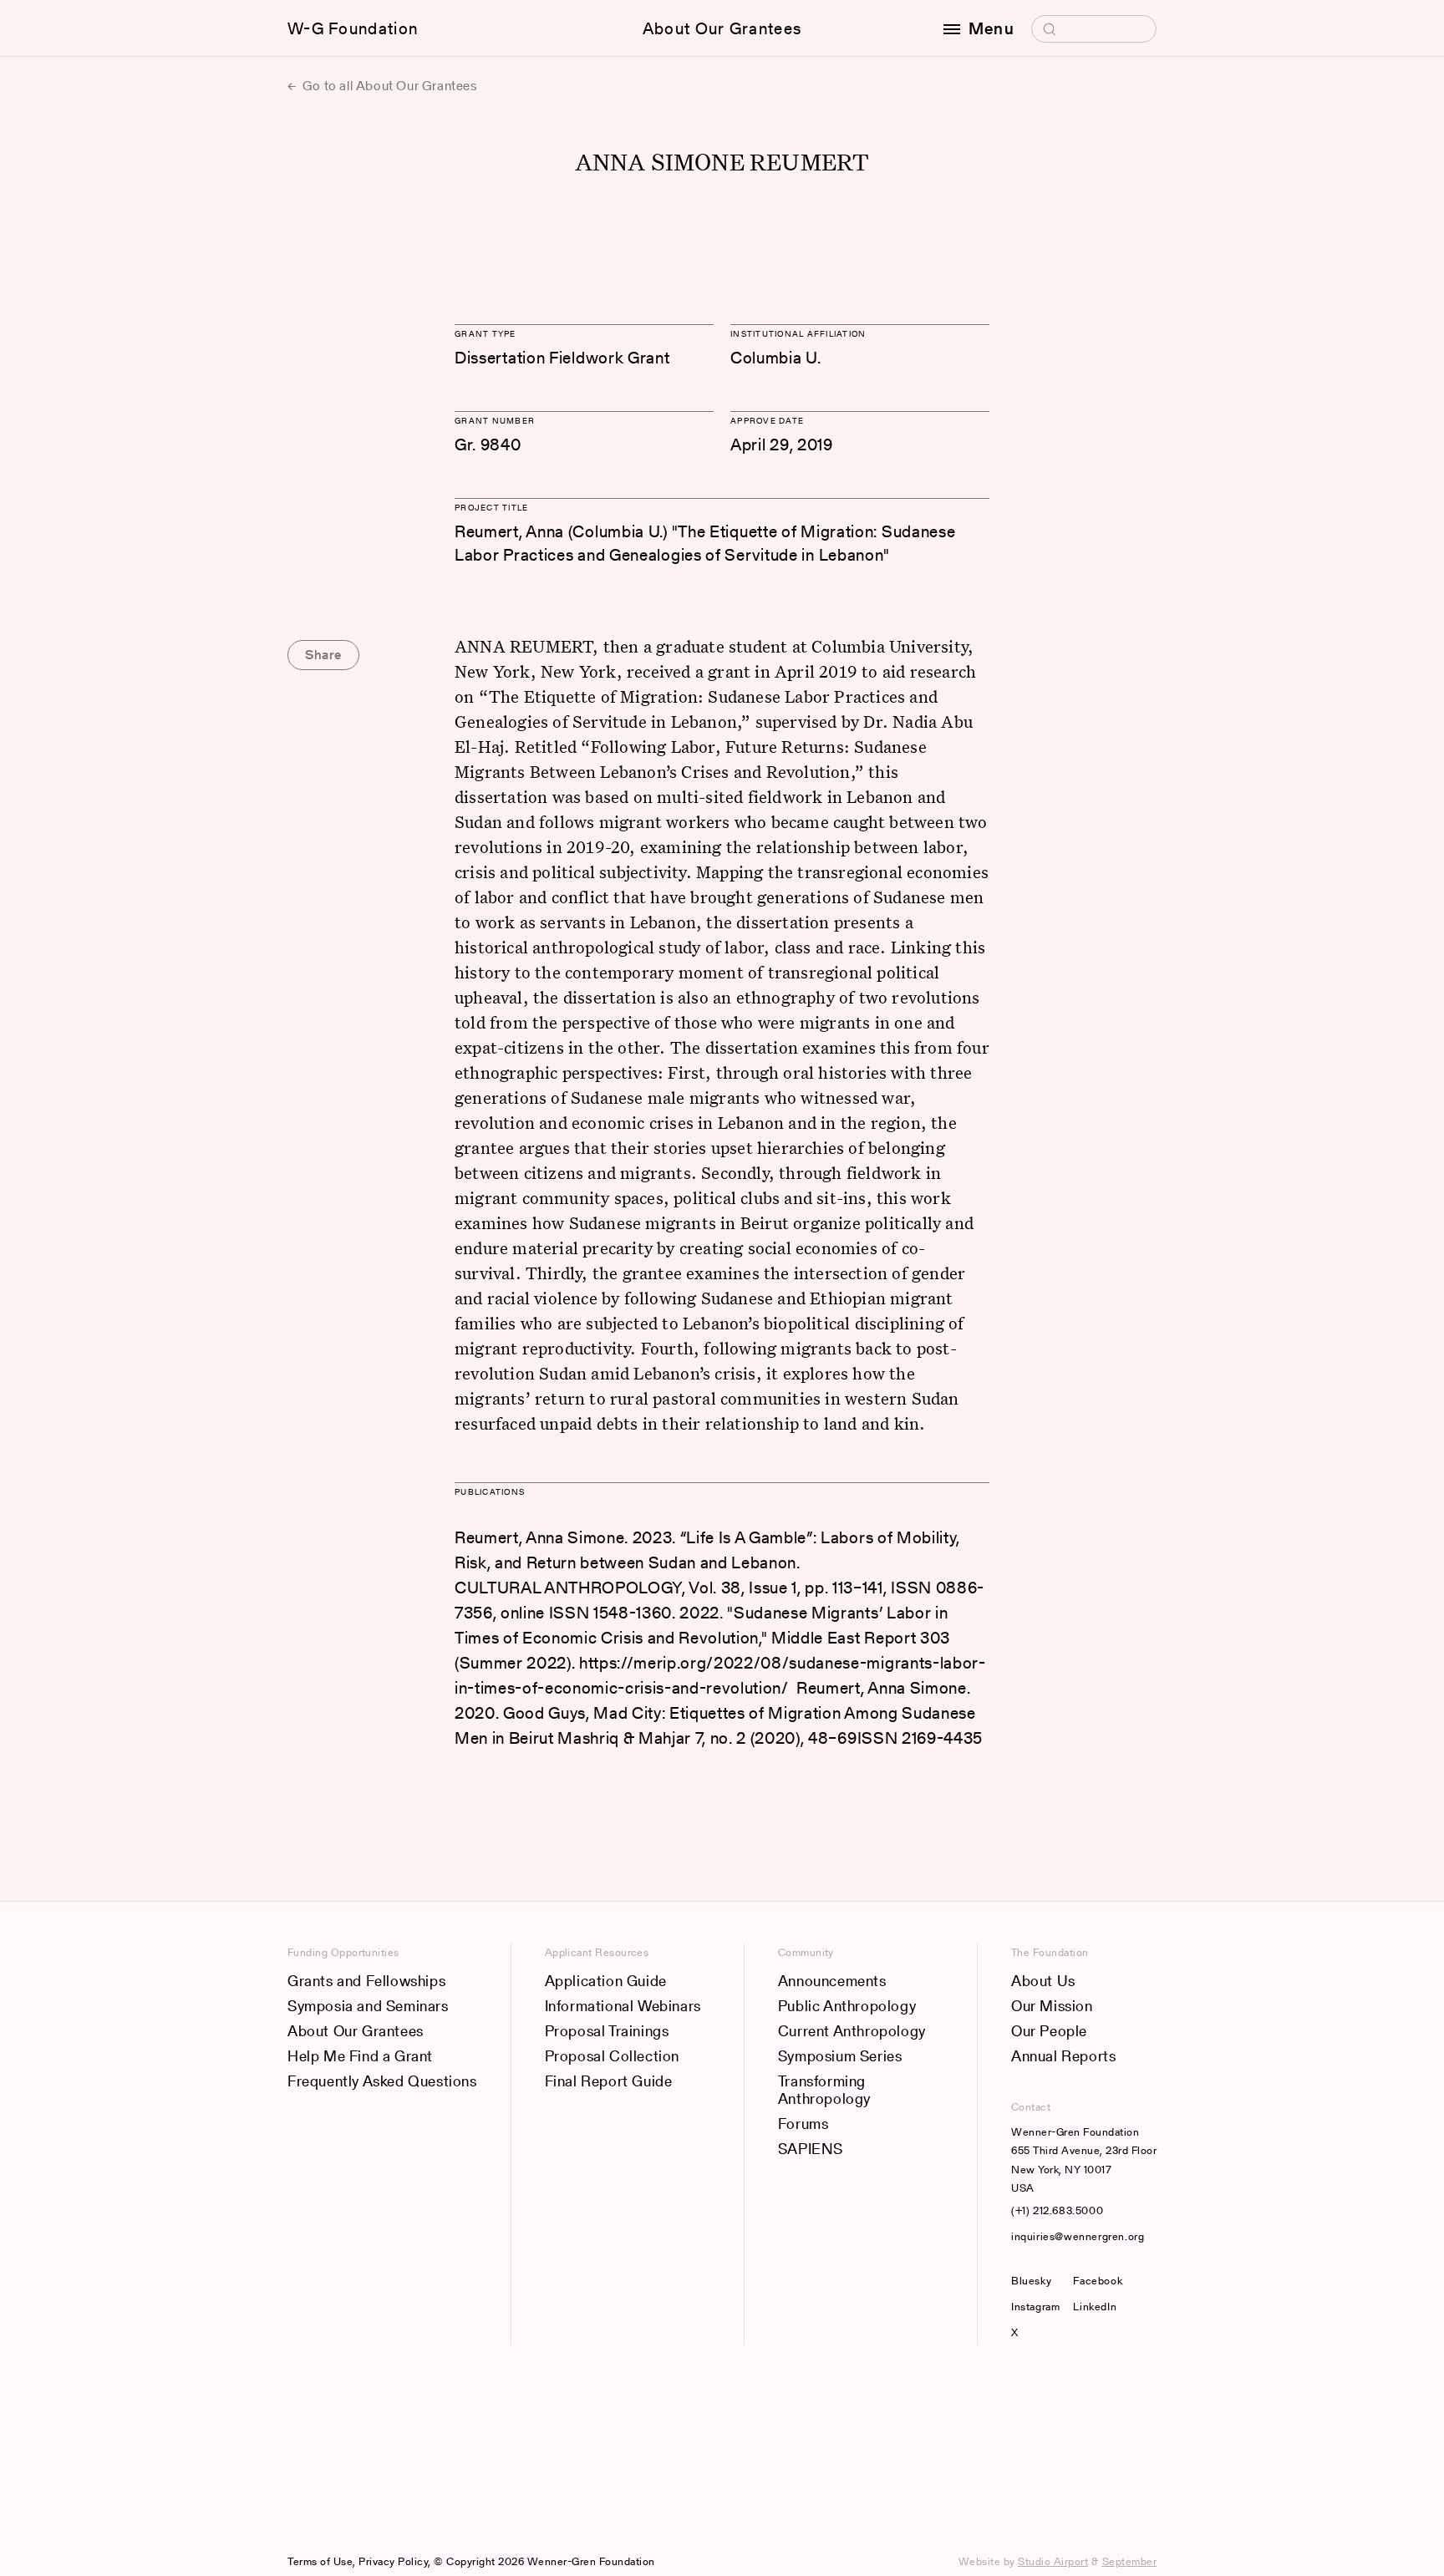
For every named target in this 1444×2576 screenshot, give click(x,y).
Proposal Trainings (607, 2031)
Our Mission (1052, 2006)
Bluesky (1035, 2281)
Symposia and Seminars (368, 2006)
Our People (1049, 2031)
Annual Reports (1063, 2056)
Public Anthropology (847, 2006)
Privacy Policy (393, 2561)
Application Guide (606, 1981)
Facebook (1098, 2281)
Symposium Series (840, 2056)
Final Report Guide (609, 2081)
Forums (803, 2124)
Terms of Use (320, 2561)
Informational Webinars (623, 2006)
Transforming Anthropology (824, 2090)
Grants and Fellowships (366, 1981)
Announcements (832, 1981)
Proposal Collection (612, 2056)
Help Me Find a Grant (360, 2056)
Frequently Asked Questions (382, 2081)
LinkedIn (1095, 2307)
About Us (1043, 1981)
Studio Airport (1053, 2561)
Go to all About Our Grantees (388, 86)
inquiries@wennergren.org (1078, 2236)
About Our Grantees (722, 28)
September (1130, 2561)
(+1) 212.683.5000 (1057, 2210)
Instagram (1035, 2307)
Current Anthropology (852, 2031)
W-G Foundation (353, 28)
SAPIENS (811, 2149)
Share (323, 655)
